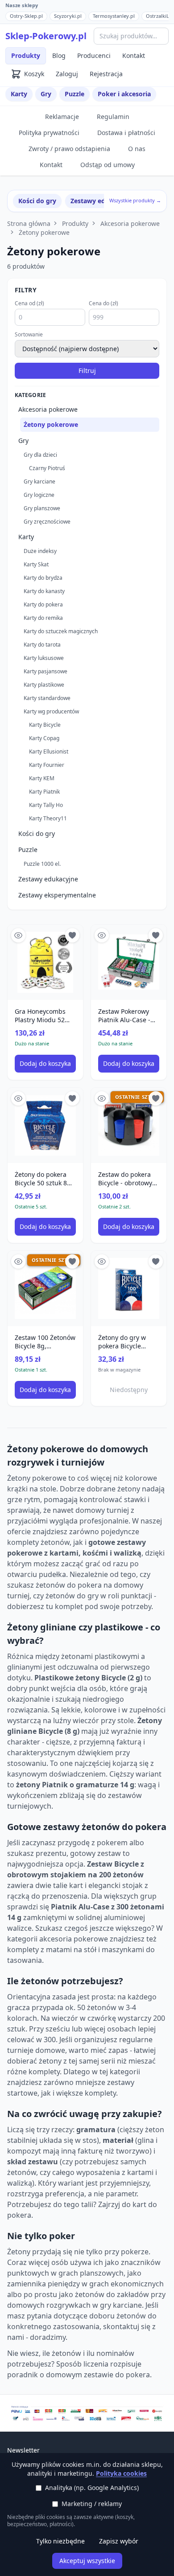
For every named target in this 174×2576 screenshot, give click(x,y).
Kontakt (134, 55)
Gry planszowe (42, 508)
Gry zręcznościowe (47, 522)
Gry (46, 94)
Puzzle (75, 94)
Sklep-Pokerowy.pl (46, 36)
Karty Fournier (47, 765)
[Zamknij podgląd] (106, 19)
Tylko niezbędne (60, 2541)
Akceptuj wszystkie (87, 2561)
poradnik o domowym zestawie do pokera (79, 2375)
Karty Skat (36, 564)
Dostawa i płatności (126, 133)
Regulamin (113, 117)
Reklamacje (62, 117)
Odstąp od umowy (108, 165)
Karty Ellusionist (49, 752)
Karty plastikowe (44, 685)
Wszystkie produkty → (135, 200)
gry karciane (121, 2305)
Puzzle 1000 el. (42, 864)
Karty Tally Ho (46, 805)
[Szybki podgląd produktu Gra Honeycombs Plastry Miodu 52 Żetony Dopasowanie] (18, 935)
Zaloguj (67, 74)
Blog (59, 55)
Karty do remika (43, 618)
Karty (19, 94)
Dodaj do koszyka (45, 1063)
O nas (137, 149)
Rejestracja (106, 74)
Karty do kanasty (44, 591)
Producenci (94, 55)
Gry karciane (39, 481)
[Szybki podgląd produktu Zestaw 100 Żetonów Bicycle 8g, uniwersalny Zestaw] (18, 1261)
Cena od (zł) (29, 303)
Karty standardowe (47, 698)
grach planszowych (91, 2273)
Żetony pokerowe (44, 232)
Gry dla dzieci (40, 455)
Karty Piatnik (44, 792)
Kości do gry (37, 201)
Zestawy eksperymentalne (57, 895)
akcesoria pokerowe (74, 1939)
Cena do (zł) (104, 303)
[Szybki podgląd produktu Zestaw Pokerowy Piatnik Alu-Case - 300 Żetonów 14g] (102, 935)
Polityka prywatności (49, 133)
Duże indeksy (40, 551)
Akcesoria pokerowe (130, 223)
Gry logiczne (39, 495)
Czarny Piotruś (47, 468)
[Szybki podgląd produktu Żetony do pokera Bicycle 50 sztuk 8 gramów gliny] (18, 1098)
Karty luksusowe (44, 658)
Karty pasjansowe (46, 671)
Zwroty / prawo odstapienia (69, 149)
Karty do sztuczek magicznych (61, 631)
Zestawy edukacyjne (102, 201)
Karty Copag (44, 738)
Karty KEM (42, 778)
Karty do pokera (43, 604)
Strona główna (29, 223)
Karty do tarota (42, 645)
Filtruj (87, 371)
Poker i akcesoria (124, 94)
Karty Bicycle (45, 725)
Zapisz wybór (119, 2541)
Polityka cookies (121, 2473)
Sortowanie (29, 335)
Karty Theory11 (48, 818)
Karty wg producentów (51, 711)
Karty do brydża (43, 578)
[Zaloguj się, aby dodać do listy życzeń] (72, 935)
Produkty (26, 55)
